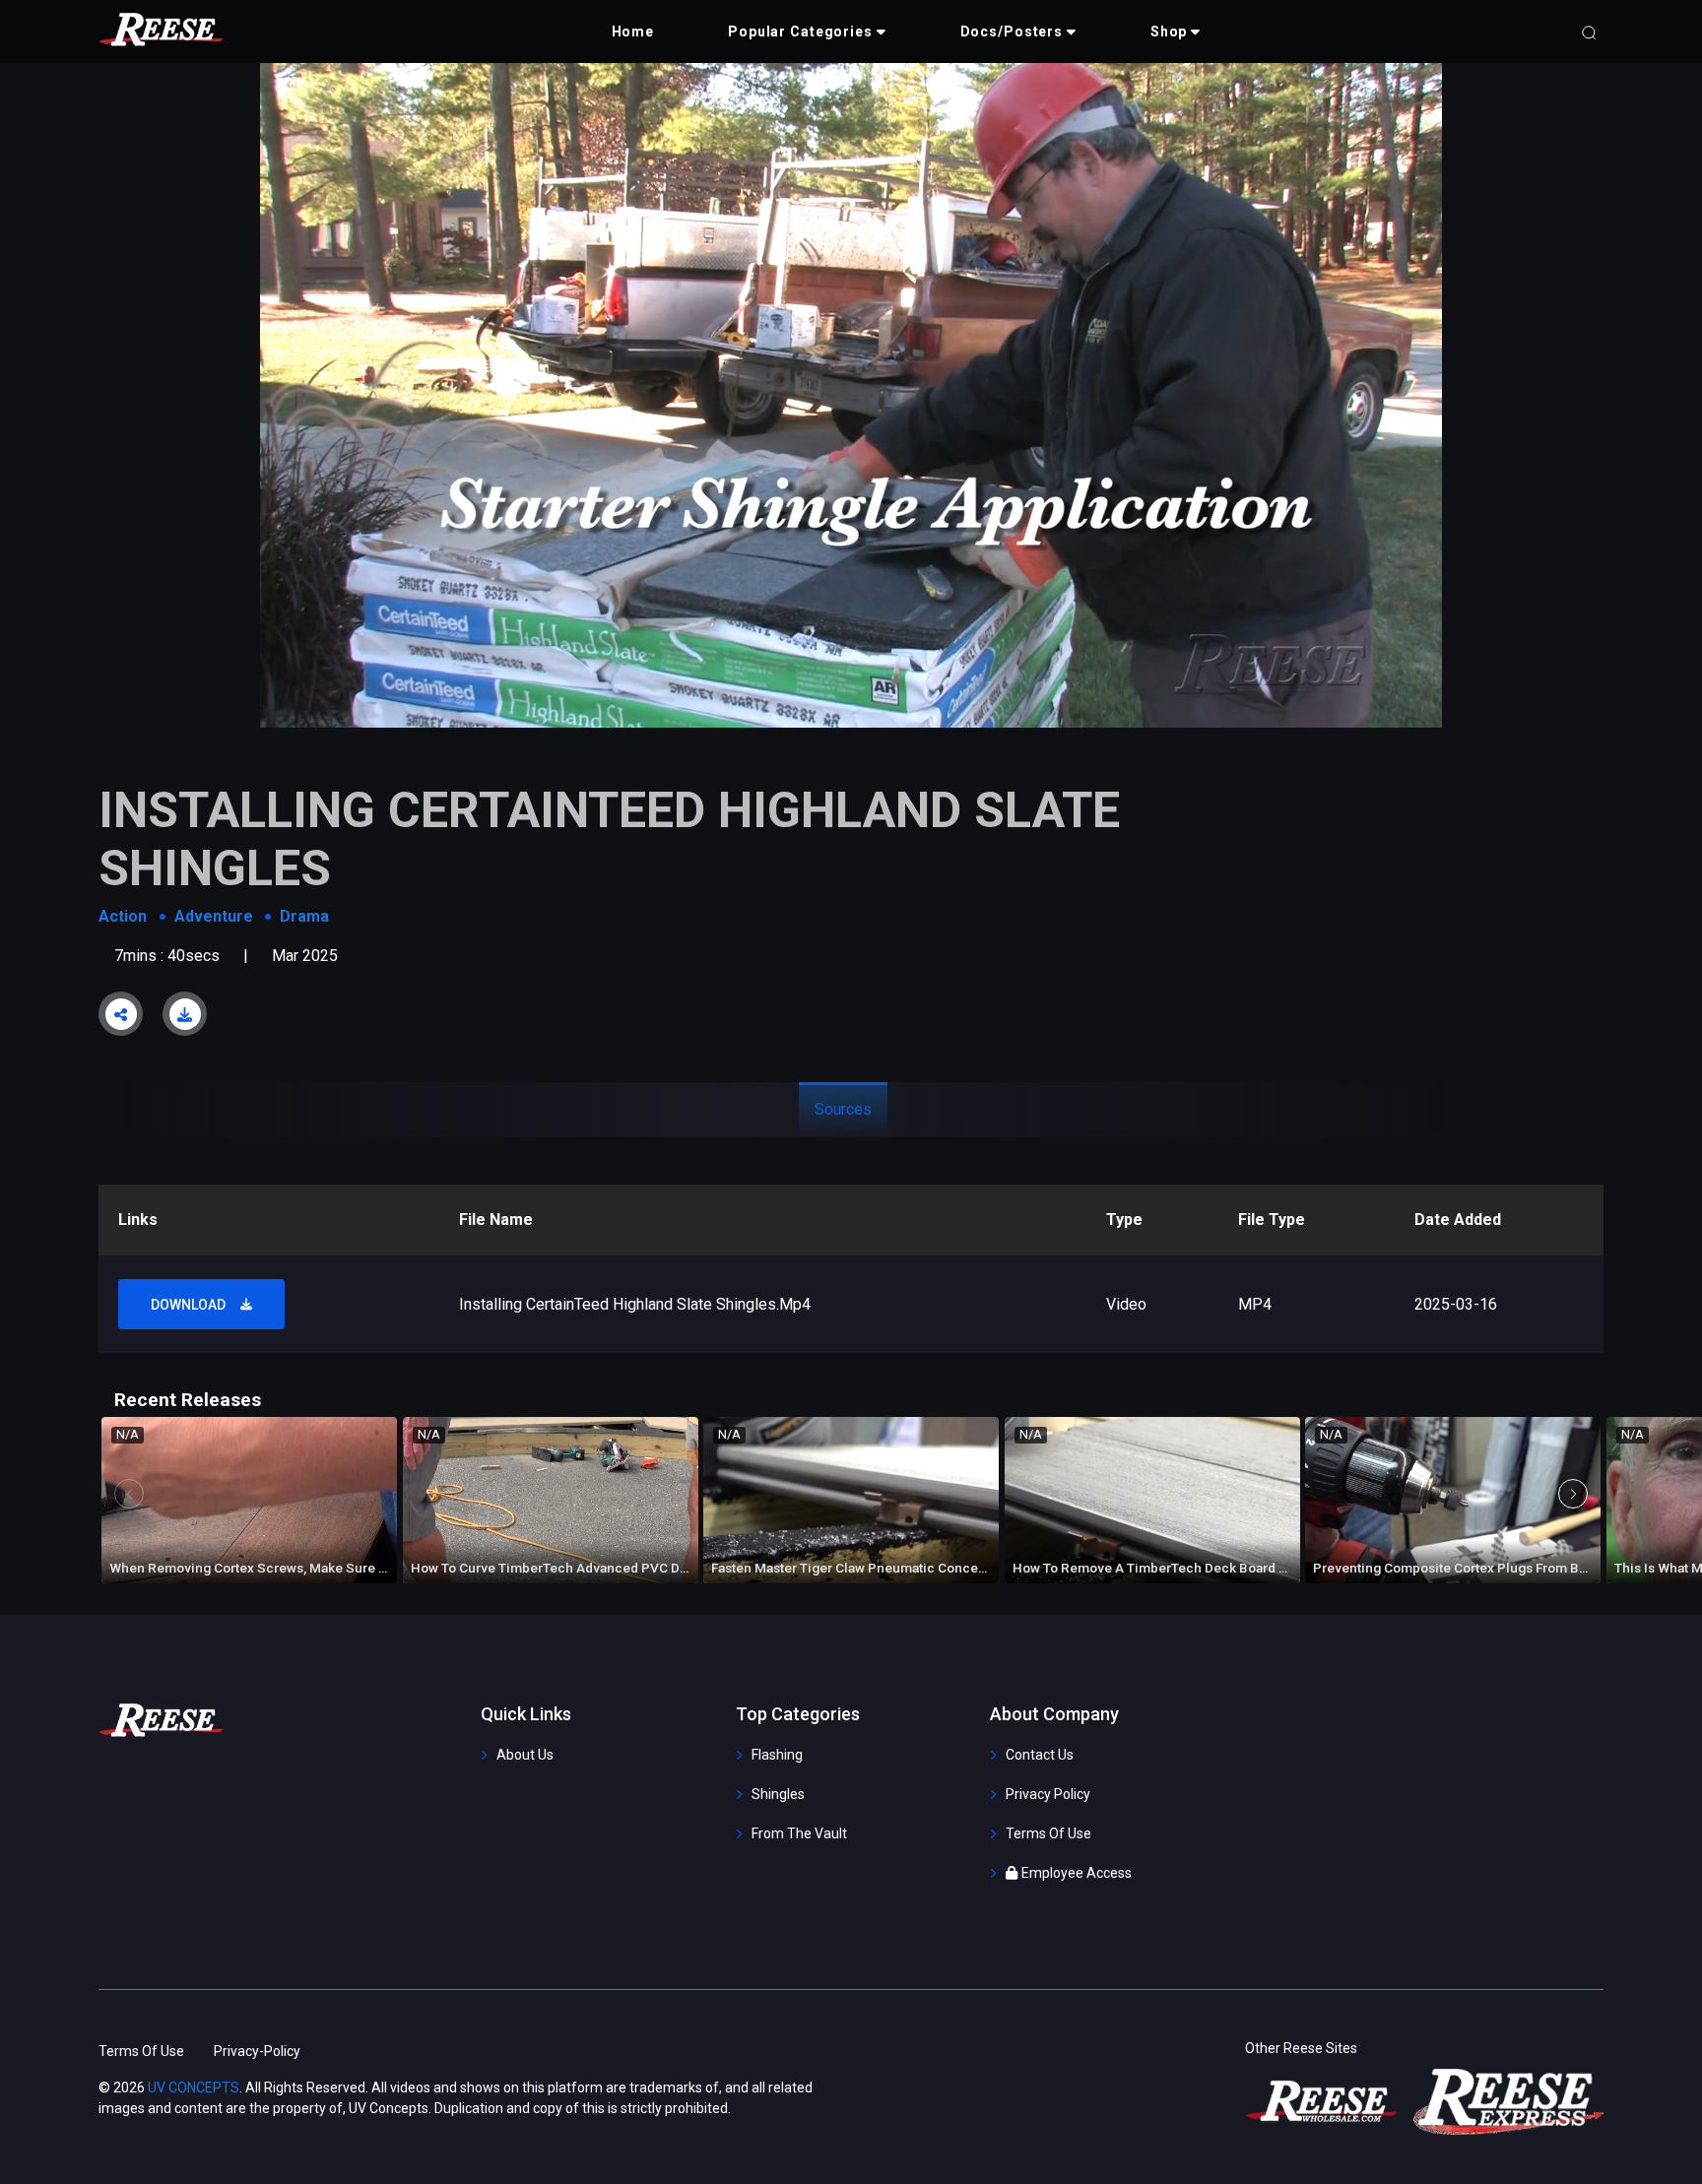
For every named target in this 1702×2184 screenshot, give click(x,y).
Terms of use (1048, 1833)
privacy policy (1048, 1794)
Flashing (777, 1755)
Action (123, 916)
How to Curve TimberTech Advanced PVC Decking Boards (589, 1568)
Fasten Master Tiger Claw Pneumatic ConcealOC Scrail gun (893, 1568)
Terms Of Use (141, 2051)
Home (633, 32)
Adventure (214, 916)
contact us (1040, 1755)
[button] (807, 32)
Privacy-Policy (257, 2051)
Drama (304, 916)
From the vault (799, 1833)
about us (525, 1755)
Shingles (778, 1794)
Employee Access (1077, 1873)
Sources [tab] (843, 1109)
